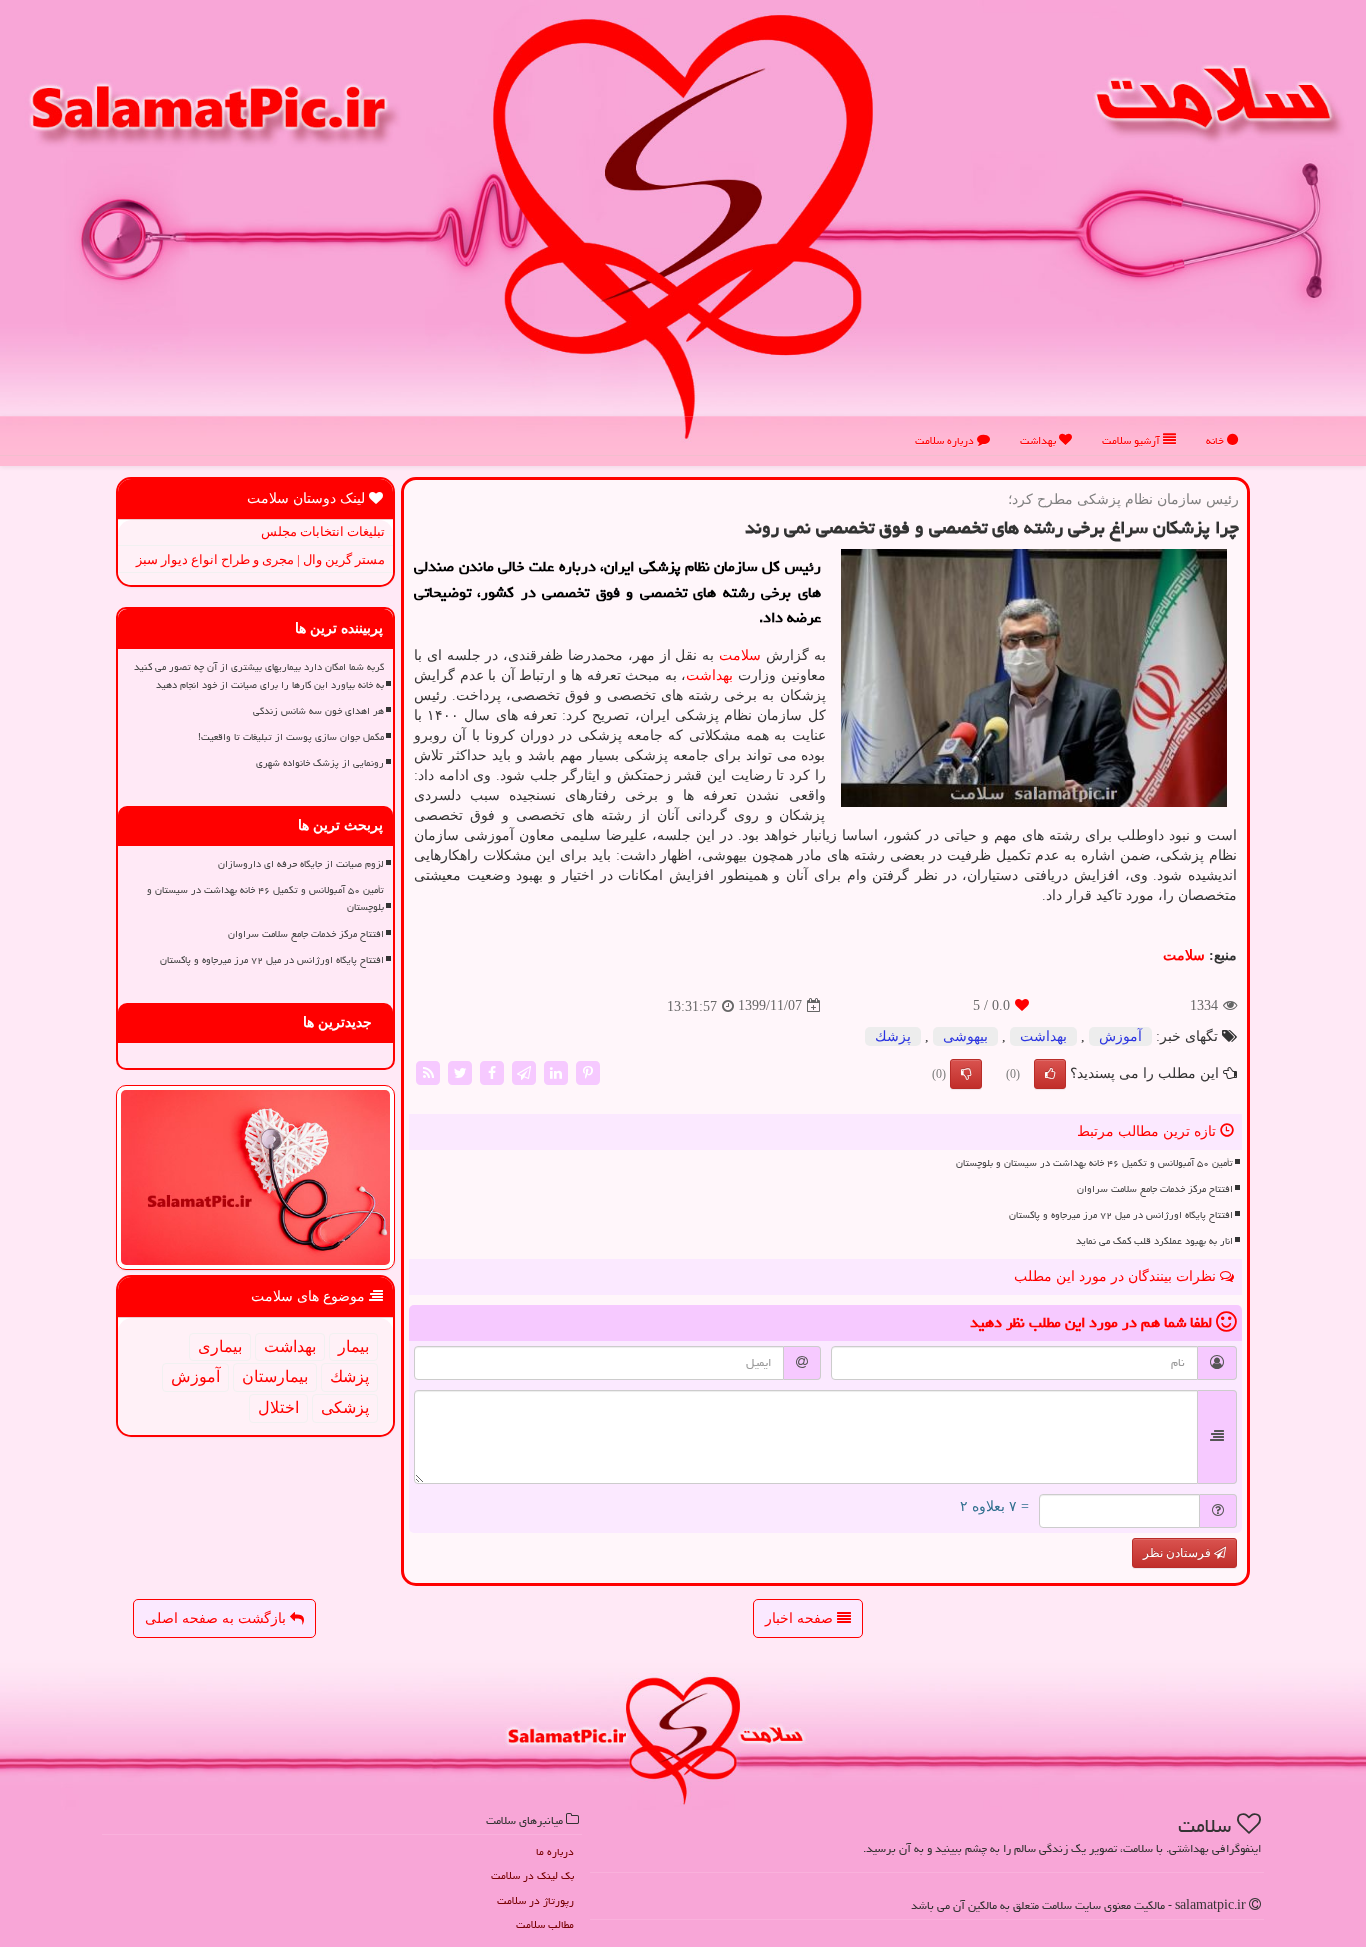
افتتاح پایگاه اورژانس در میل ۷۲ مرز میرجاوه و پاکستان (1121, 1215)
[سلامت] (683, 226)
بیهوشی (965, 1036)
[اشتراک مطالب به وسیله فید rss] (428, 1071)
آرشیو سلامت (1132, 440)
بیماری (220, 1346)
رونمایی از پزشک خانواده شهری (320, 763)
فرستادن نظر (1178, 1553)
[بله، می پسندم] (1050, 1074)
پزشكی (345, 1407)
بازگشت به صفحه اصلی (217, 1618)
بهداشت (1039, 440)
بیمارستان (275, 1376)
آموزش (1120, 1036)
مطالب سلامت (545, 1924)
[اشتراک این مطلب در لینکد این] (556, 1071)
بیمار (353, 1346)
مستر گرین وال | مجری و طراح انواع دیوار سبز (260, 559)
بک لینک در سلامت (532, 1875)
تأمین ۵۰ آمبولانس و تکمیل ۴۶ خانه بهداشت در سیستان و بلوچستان (1094, 1163)
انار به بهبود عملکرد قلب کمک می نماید (1154, 1241)
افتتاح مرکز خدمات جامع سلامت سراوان (1155, 1189)
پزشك (893, 1036)
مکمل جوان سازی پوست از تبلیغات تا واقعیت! (291, 737)
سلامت (740, 655)
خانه (1216, 440)
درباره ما (555, 1851)
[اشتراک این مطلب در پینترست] (588, 1071)
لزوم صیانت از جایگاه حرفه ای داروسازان (301, 864)
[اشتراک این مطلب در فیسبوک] (492, 1071)
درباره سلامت (946, 440)
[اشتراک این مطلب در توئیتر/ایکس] (460, 1071)
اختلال (278, 1407)
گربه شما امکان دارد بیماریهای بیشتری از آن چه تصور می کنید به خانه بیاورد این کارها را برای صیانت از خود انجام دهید (259, 675)
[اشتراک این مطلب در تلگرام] (524, 1071)
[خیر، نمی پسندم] (966, 1074)
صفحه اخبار (801, 1618)
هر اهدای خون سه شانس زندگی (318, 711)
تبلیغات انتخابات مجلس (323, 531)
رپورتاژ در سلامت (535, 1900)
